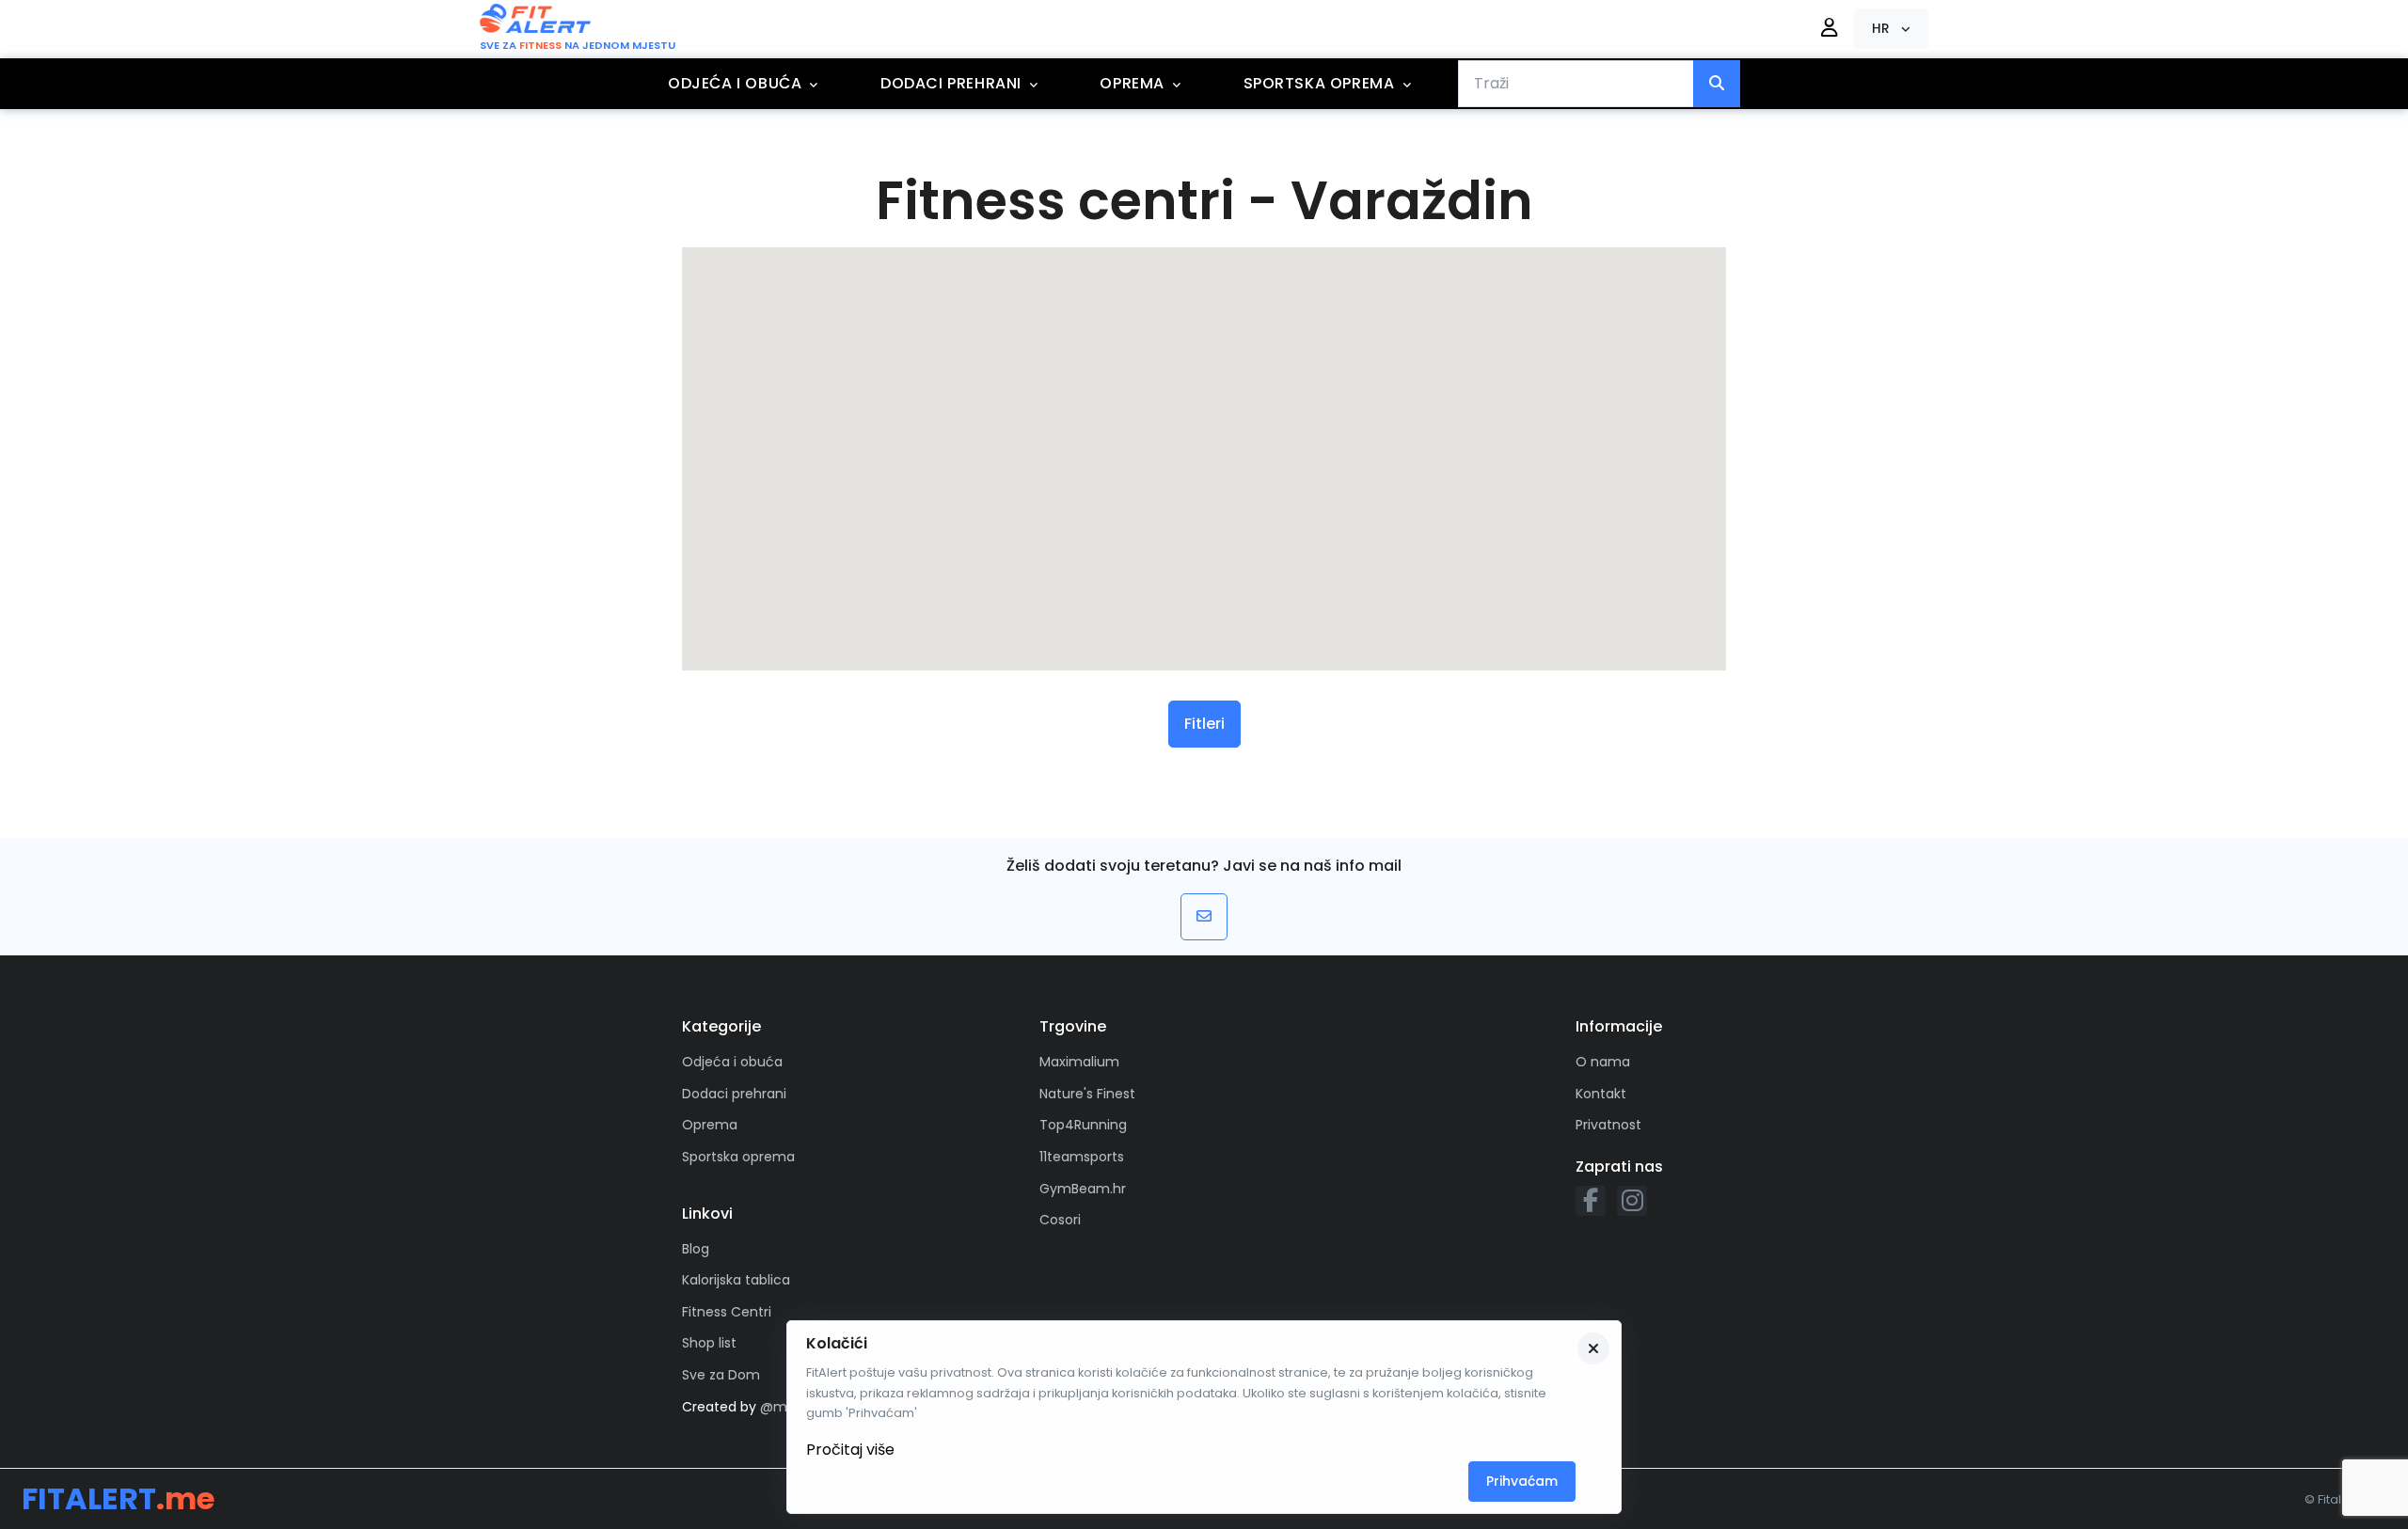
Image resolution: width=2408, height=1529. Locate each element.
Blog (696, 1249)
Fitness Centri (727, 1312)
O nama (1603, 1062)
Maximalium (1079, 1062)
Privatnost (1608, 1125)
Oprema (1132, 83)
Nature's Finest (1087, 1094)
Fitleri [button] (1204, 724)
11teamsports (1082, 1157)
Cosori (1060, 1220)
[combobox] (1576, 84)
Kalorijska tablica (736, 1280)
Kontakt (1601, 1094)
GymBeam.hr (1083, 1189)
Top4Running (1083, 1125)
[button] (1891, 29)
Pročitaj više (850, 1450)
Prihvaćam (1522, 1481)
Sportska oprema (1319, 83)
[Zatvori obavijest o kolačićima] (1593, 1348)
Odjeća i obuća (735, 83)
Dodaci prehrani (951, 83)
